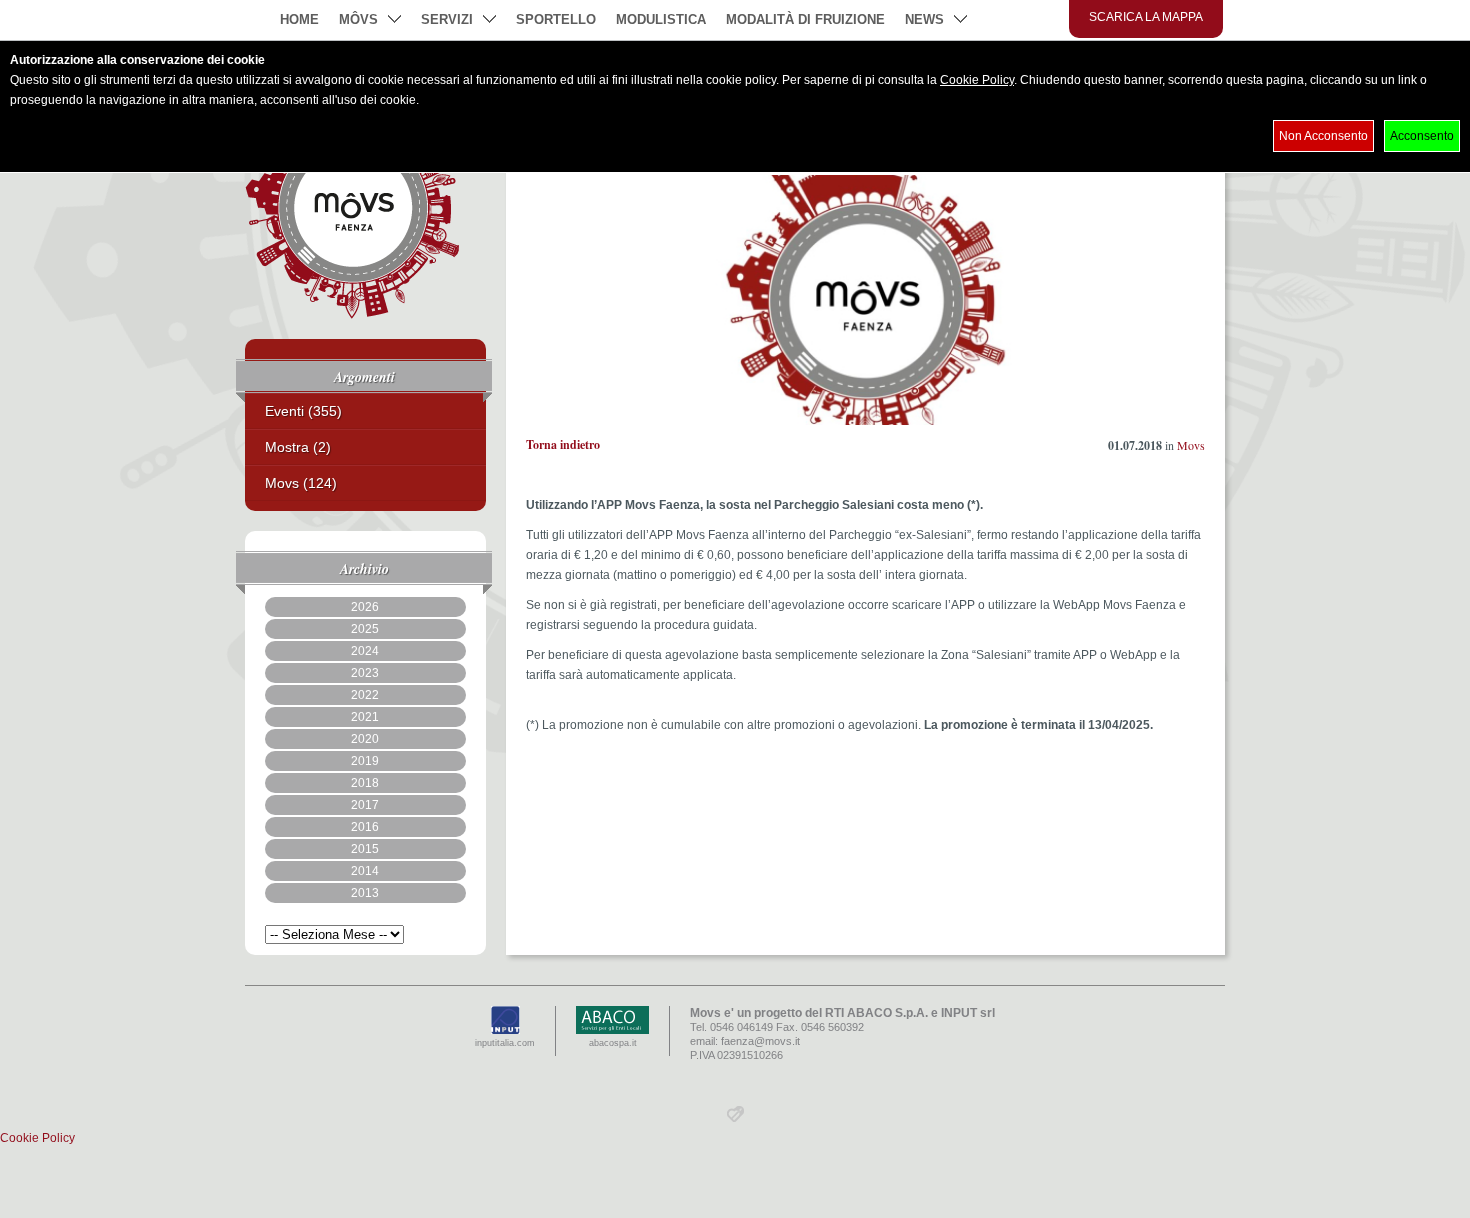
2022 (365, 695)
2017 (365, 805)
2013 (365, 893)
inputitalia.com (505, 1043)
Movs (1191, 445)
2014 (365, 871)
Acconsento (1422, 136)
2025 (365, 629)
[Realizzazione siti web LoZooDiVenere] (735, 1118)
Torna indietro (563, 444)
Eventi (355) (303, 411)
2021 (365, 717)
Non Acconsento (1323, 136)
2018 (365, 783)
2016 (365, 827)
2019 (365, 761)
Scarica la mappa (1146, 17)
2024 (365, 651)
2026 (365, 607)
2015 (365, 849)
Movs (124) (301, 483)
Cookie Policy (977, 80)
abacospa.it (613, 1043)
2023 (365, 673)
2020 (365, 739)
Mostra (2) (298, 447)
